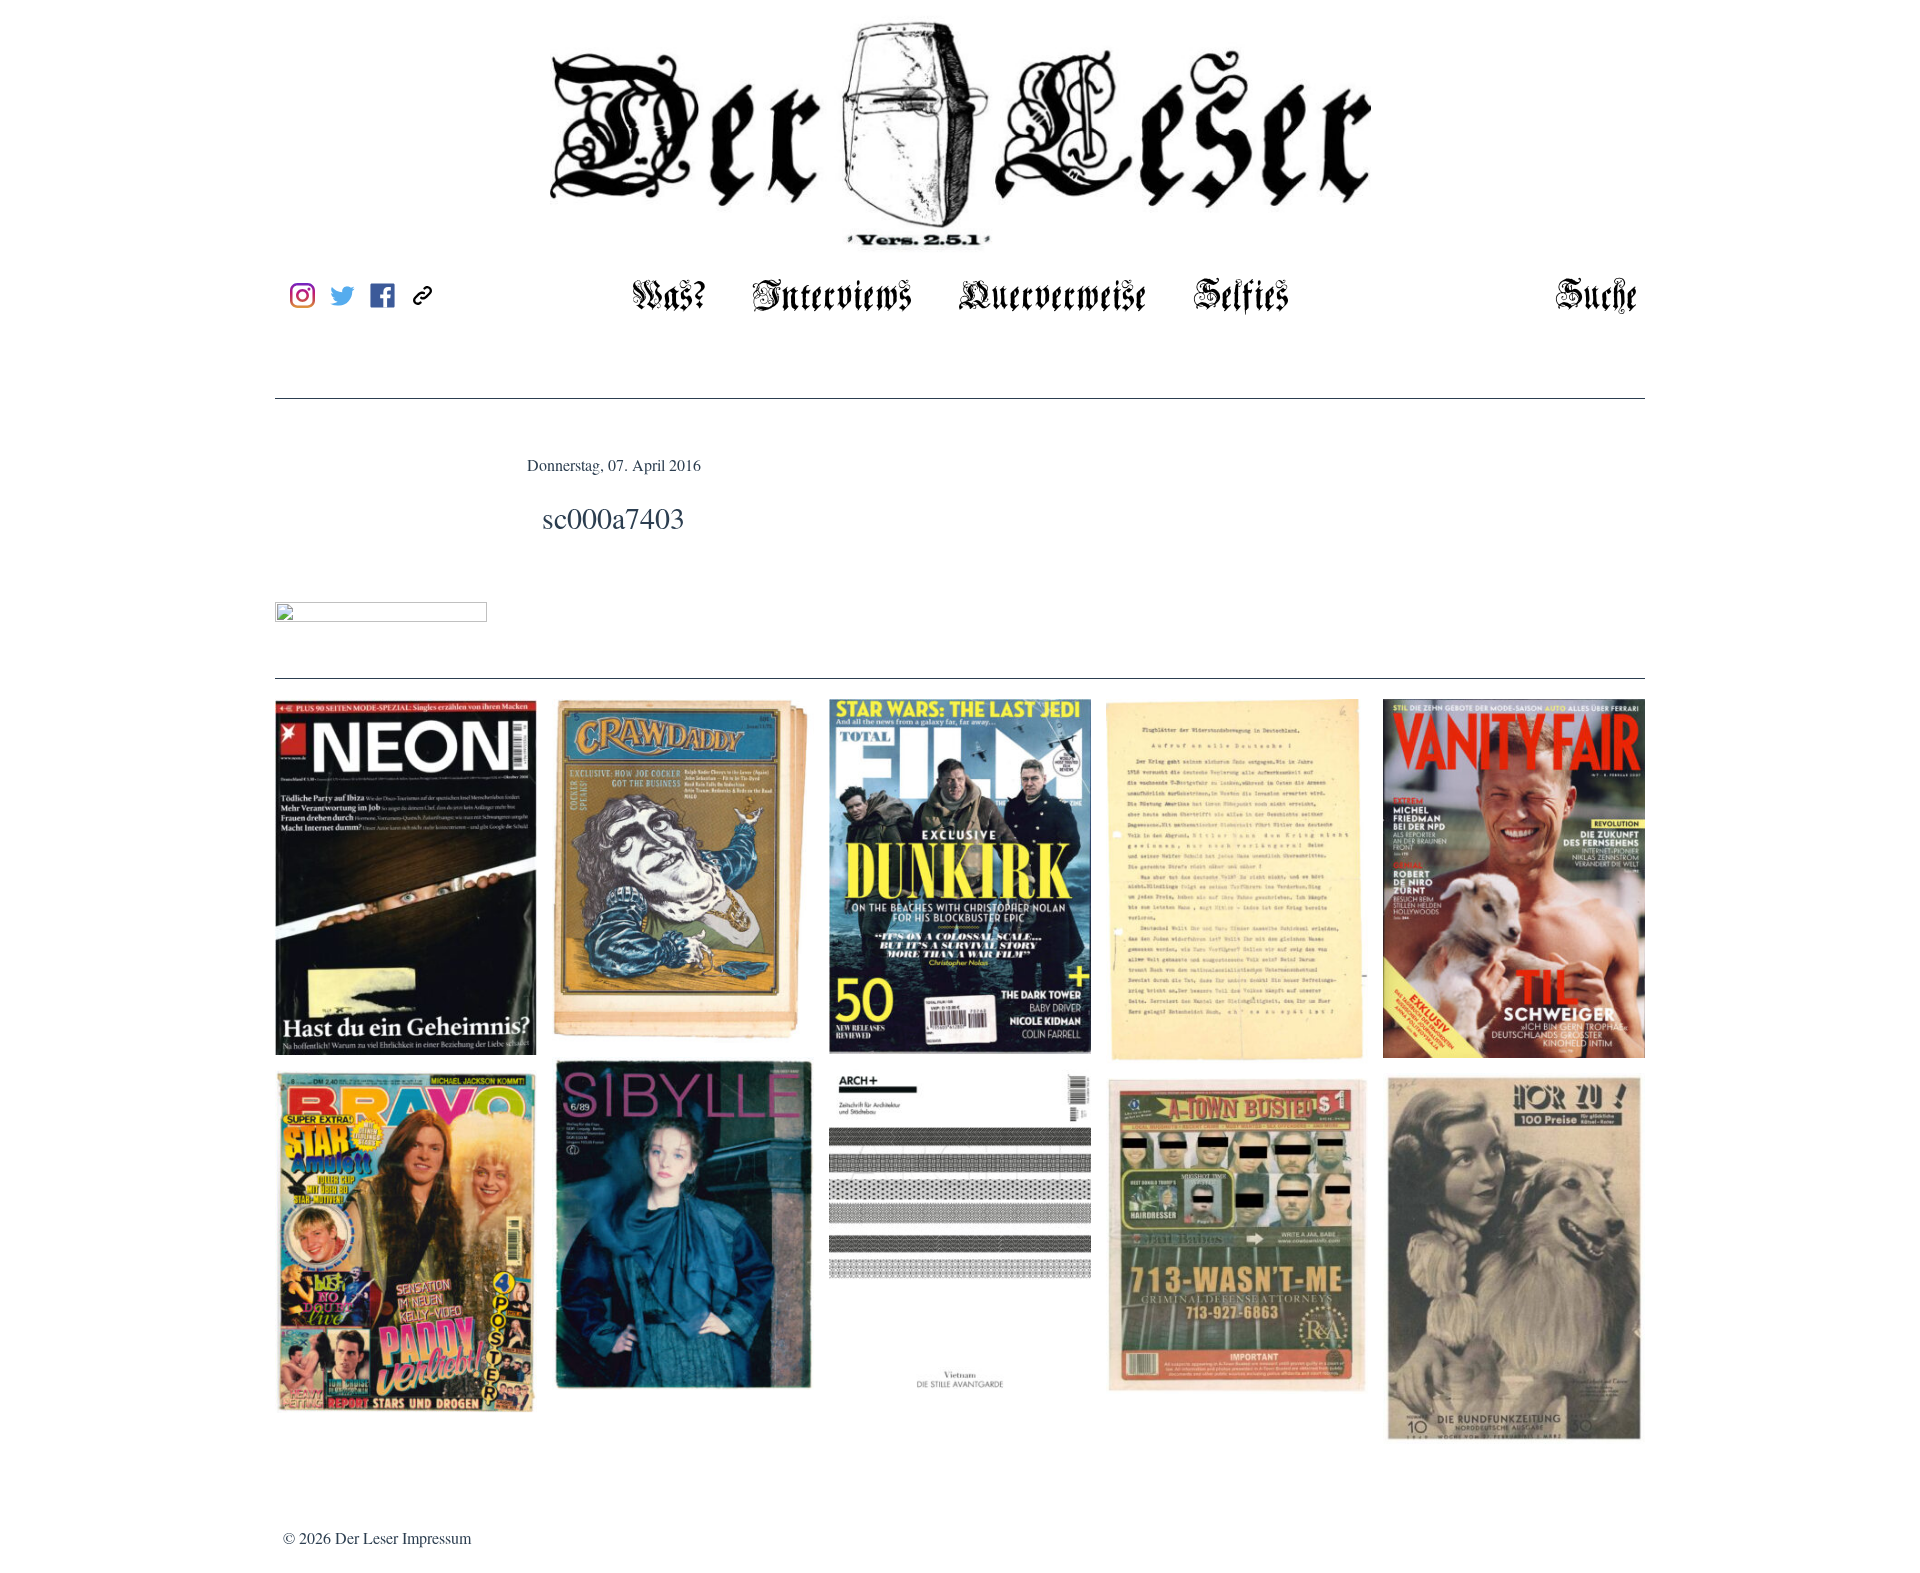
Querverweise (1052, 297)
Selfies (1241, 297)
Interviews (832, 297)
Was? (669, 297)
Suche (1596, 297)
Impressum (436, 1537)
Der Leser (366, 1537)
